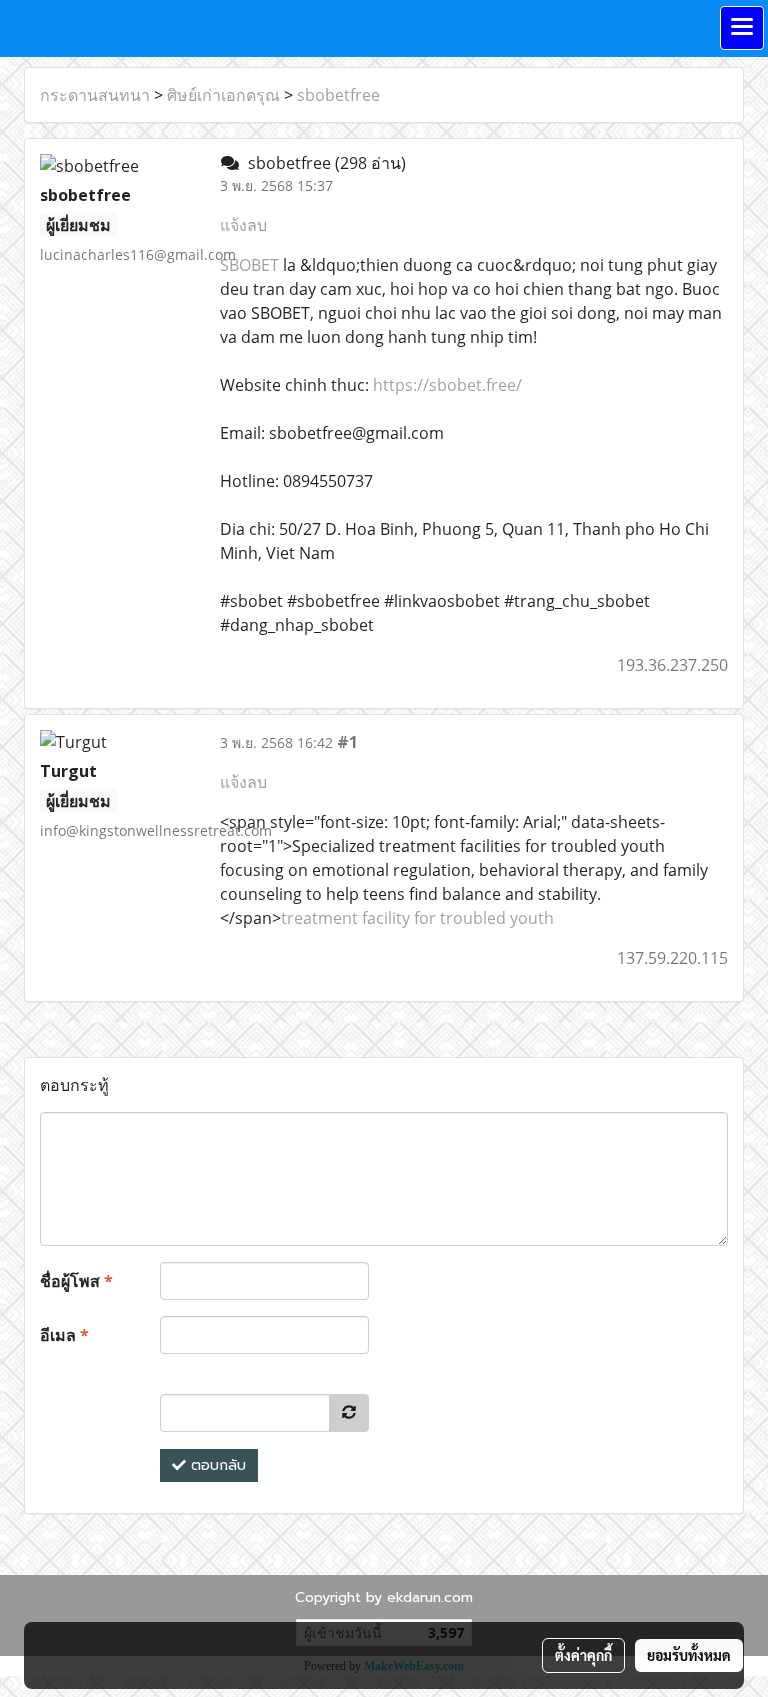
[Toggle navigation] (742, 28)
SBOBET (249, 265)
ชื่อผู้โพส (76, 1281)
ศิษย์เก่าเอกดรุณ (223, 95)
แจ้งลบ (243, 225)
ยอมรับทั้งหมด (689, 1655)
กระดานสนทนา (95, 95)
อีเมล (64, 1335)
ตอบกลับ (216, 1465)
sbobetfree (338, 95)
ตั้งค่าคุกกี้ (583, 1655)
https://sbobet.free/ (447, 385)
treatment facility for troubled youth (417, 918)
